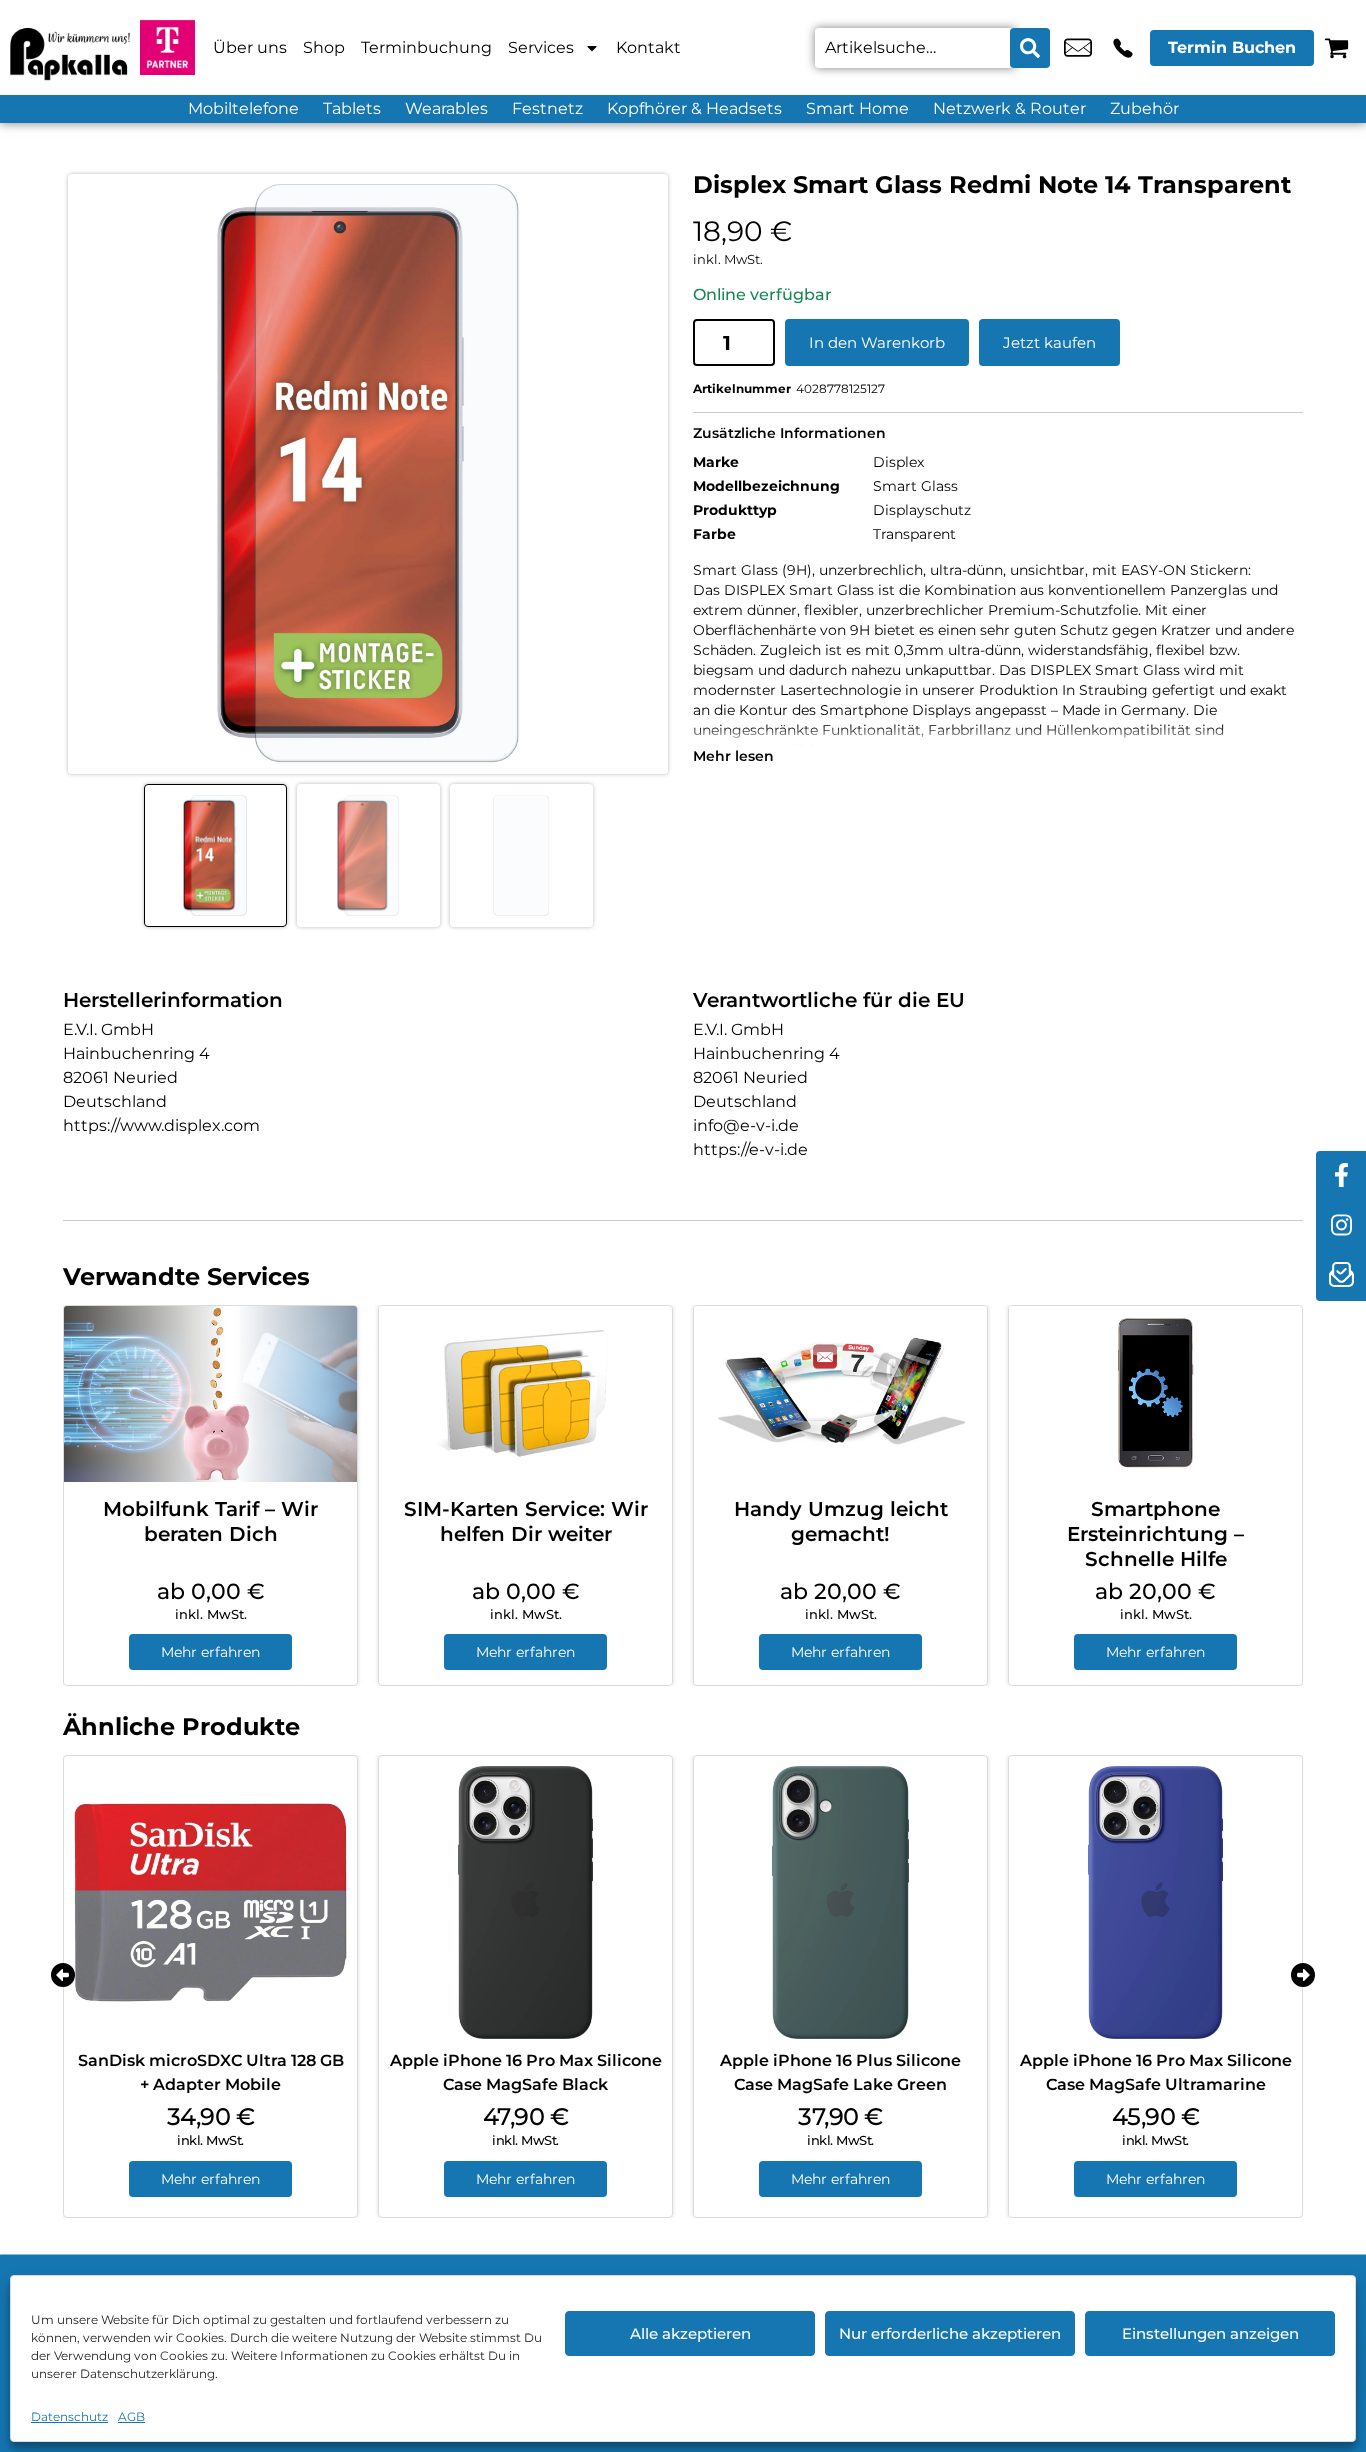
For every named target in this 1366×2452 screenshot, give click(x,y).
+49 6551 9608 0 (1123, 48)
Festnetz (547, 108)
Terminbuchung (426, 47)
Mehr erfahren (210, 1652)
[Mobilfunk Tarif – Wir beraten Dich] (210, 1394)
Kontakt (648, 47)
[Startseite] (70, 47)
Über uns (250, 47)
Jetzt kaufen (1049, 342)
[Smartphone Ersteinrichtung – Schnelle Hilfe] (1155, 1394)
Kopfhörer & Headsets (694, 108)
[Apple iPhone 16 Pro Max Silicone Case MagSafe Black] (525, 1902)
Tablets (352, 108)
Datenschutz (69, 2416)
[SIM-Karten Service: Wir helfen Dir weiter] (525, 1394)
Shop (324, 47)
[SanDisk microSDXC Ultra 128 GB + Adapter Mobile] (210, 1902)
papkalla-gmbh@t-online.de (1078, 48)
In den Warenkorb (877, 342)
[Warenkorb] (1336, 47)
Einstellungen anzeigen (1210, 2333)
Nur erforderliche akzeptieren (950, 2333)
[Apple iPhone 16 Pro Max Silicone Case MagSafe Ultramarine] (1155, 1902)
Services (541, 47)
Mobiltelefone (243, 108)
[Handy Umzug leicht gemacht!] (840, 1394)
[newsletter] (1341, 1276)
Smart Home (857, 108)
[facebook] (1341, 1176)
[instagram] (1341, 1226)
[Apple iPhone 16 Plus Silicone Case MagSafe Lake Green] (840, 1902)
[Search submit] (1030, 48)
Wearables (446, 108)
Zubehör (1144, 108)
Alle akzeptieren (690, 2333)
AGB (131, 2416)
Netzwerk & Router (1009, 108)
